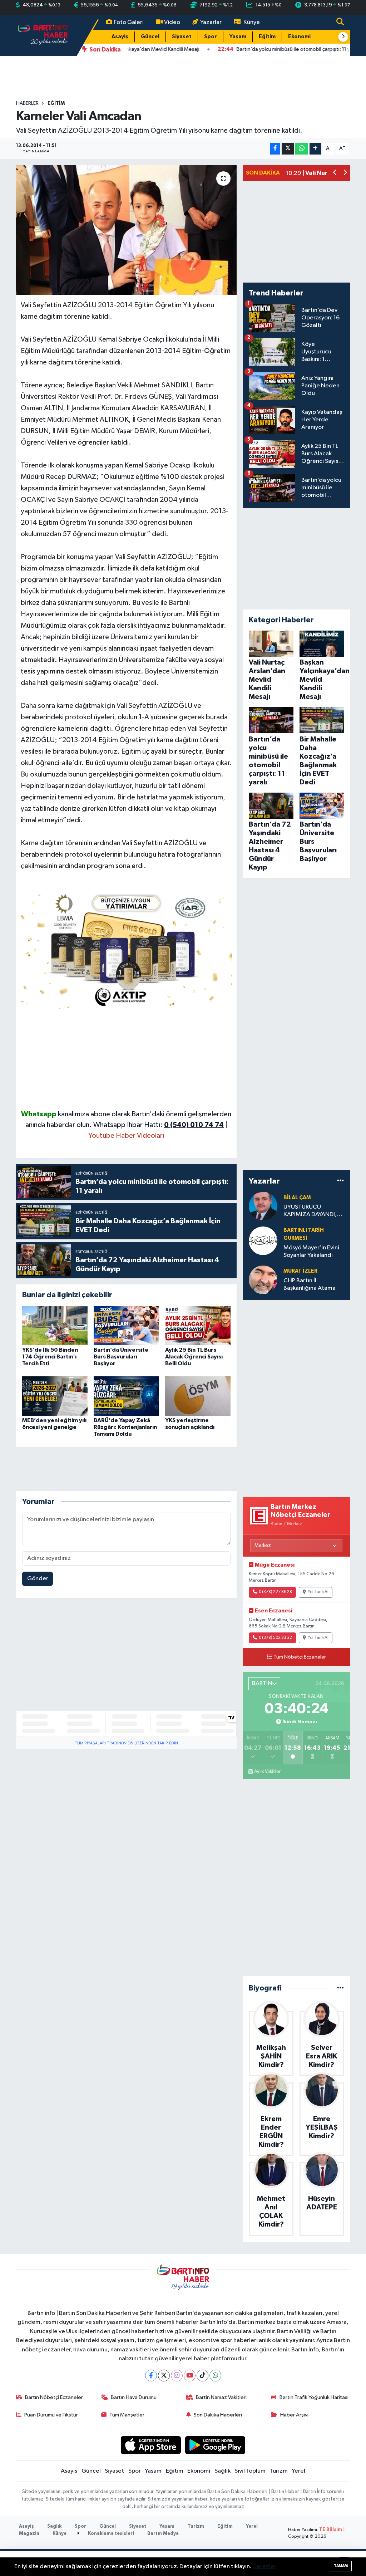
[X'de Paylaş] (288, 149)
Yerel (298, 2471)
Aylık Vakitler (267, 1772)
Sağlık (222, 2471)
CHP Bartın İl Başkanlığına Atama (310, 1284)
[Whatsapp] (215, 2376)
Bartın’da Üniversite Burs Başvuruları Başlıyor (121, 1357)
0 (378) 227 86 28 (275, 1592)
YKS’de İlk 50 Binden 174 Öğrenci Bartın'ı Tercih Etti (50, 1357)
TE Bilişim (331, 2530)
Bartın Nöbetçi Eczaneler (54, 2397)
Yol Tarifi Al (318, 1592)
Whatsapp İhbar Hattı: (159, 1125)
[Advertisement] (127, 1059)
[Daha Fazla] (315, 149)
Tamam (341, 2566)
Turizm (279, 2471)
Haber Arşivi (294, 2415)
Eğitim (267, 37)
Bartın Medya (163, 2534)
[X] (164, 2376)
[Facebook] (151, 2376)
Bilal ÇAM (297, 1198)
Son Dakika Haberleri (218, 2415)
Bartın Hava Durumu (134, 2397)
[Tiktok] (202, 2376)
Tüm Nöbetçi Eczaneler (300, 1657)
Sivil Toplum (250, 2471)
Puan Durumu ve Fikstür (51, 2415)
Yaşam (238, 37)
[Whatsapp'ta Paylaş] (301, 149)
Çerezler (264, 2567)
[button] (343, 37)
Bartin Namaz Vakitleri (221, 2397)
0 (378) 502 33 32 (275, 1638)
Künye (252, 22)
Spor (211, 37)
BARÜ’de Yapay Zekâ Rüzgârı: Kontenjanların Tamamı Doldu (125, 1427)
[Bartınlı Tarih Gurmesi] (263, 1241)
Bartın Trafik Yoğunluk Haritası (314, 2397)
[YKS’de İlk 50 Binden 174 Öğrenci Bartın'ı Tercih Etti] (55, 1325)
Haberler (27, 103)
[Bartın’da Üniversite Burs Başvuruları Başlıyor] (126, 1325)
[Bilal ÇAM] (263, 1206)
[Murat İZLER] (263, 1280)
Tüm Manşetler (127, 2415)
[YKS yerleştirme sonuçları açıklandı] (198, 1396)
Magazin (29, 2534)
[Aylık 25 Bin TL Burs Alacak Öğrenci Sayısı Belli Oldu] (198, 1325)
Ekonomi (299, 37)
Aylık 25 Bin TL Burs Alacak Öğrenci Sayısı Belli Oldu (194, 1357)
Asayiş (120, 37)
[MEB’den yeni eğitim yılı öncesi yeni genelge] (55, 1396)
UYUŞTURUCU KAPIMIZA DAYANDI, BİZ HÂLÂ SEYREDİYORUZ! (310, 1211)
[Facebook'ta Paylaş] (275, 149)
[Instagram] (177, 2376)
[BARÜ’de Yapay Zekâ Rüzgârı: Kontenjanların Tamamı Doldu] (126, 1396)
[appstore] (151, 2445)
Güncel (150, 37)
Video (172, 22)
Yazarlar (211, 22)
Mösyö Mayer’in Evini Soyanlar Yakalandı (311, 1252)
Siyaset (182, 37)
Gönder (38, 1579)
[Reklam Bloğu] (127, 949)
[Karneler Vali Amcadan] (126, 230)
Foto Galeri (129, 22)
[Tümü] (340, 1181)
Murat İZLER (300, 1271)
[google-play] (215, 2445)
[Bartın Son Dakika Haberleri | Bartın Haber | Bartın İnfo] (43, 35)
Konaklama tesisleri (110, 2534)
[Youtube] (190, 2376)
